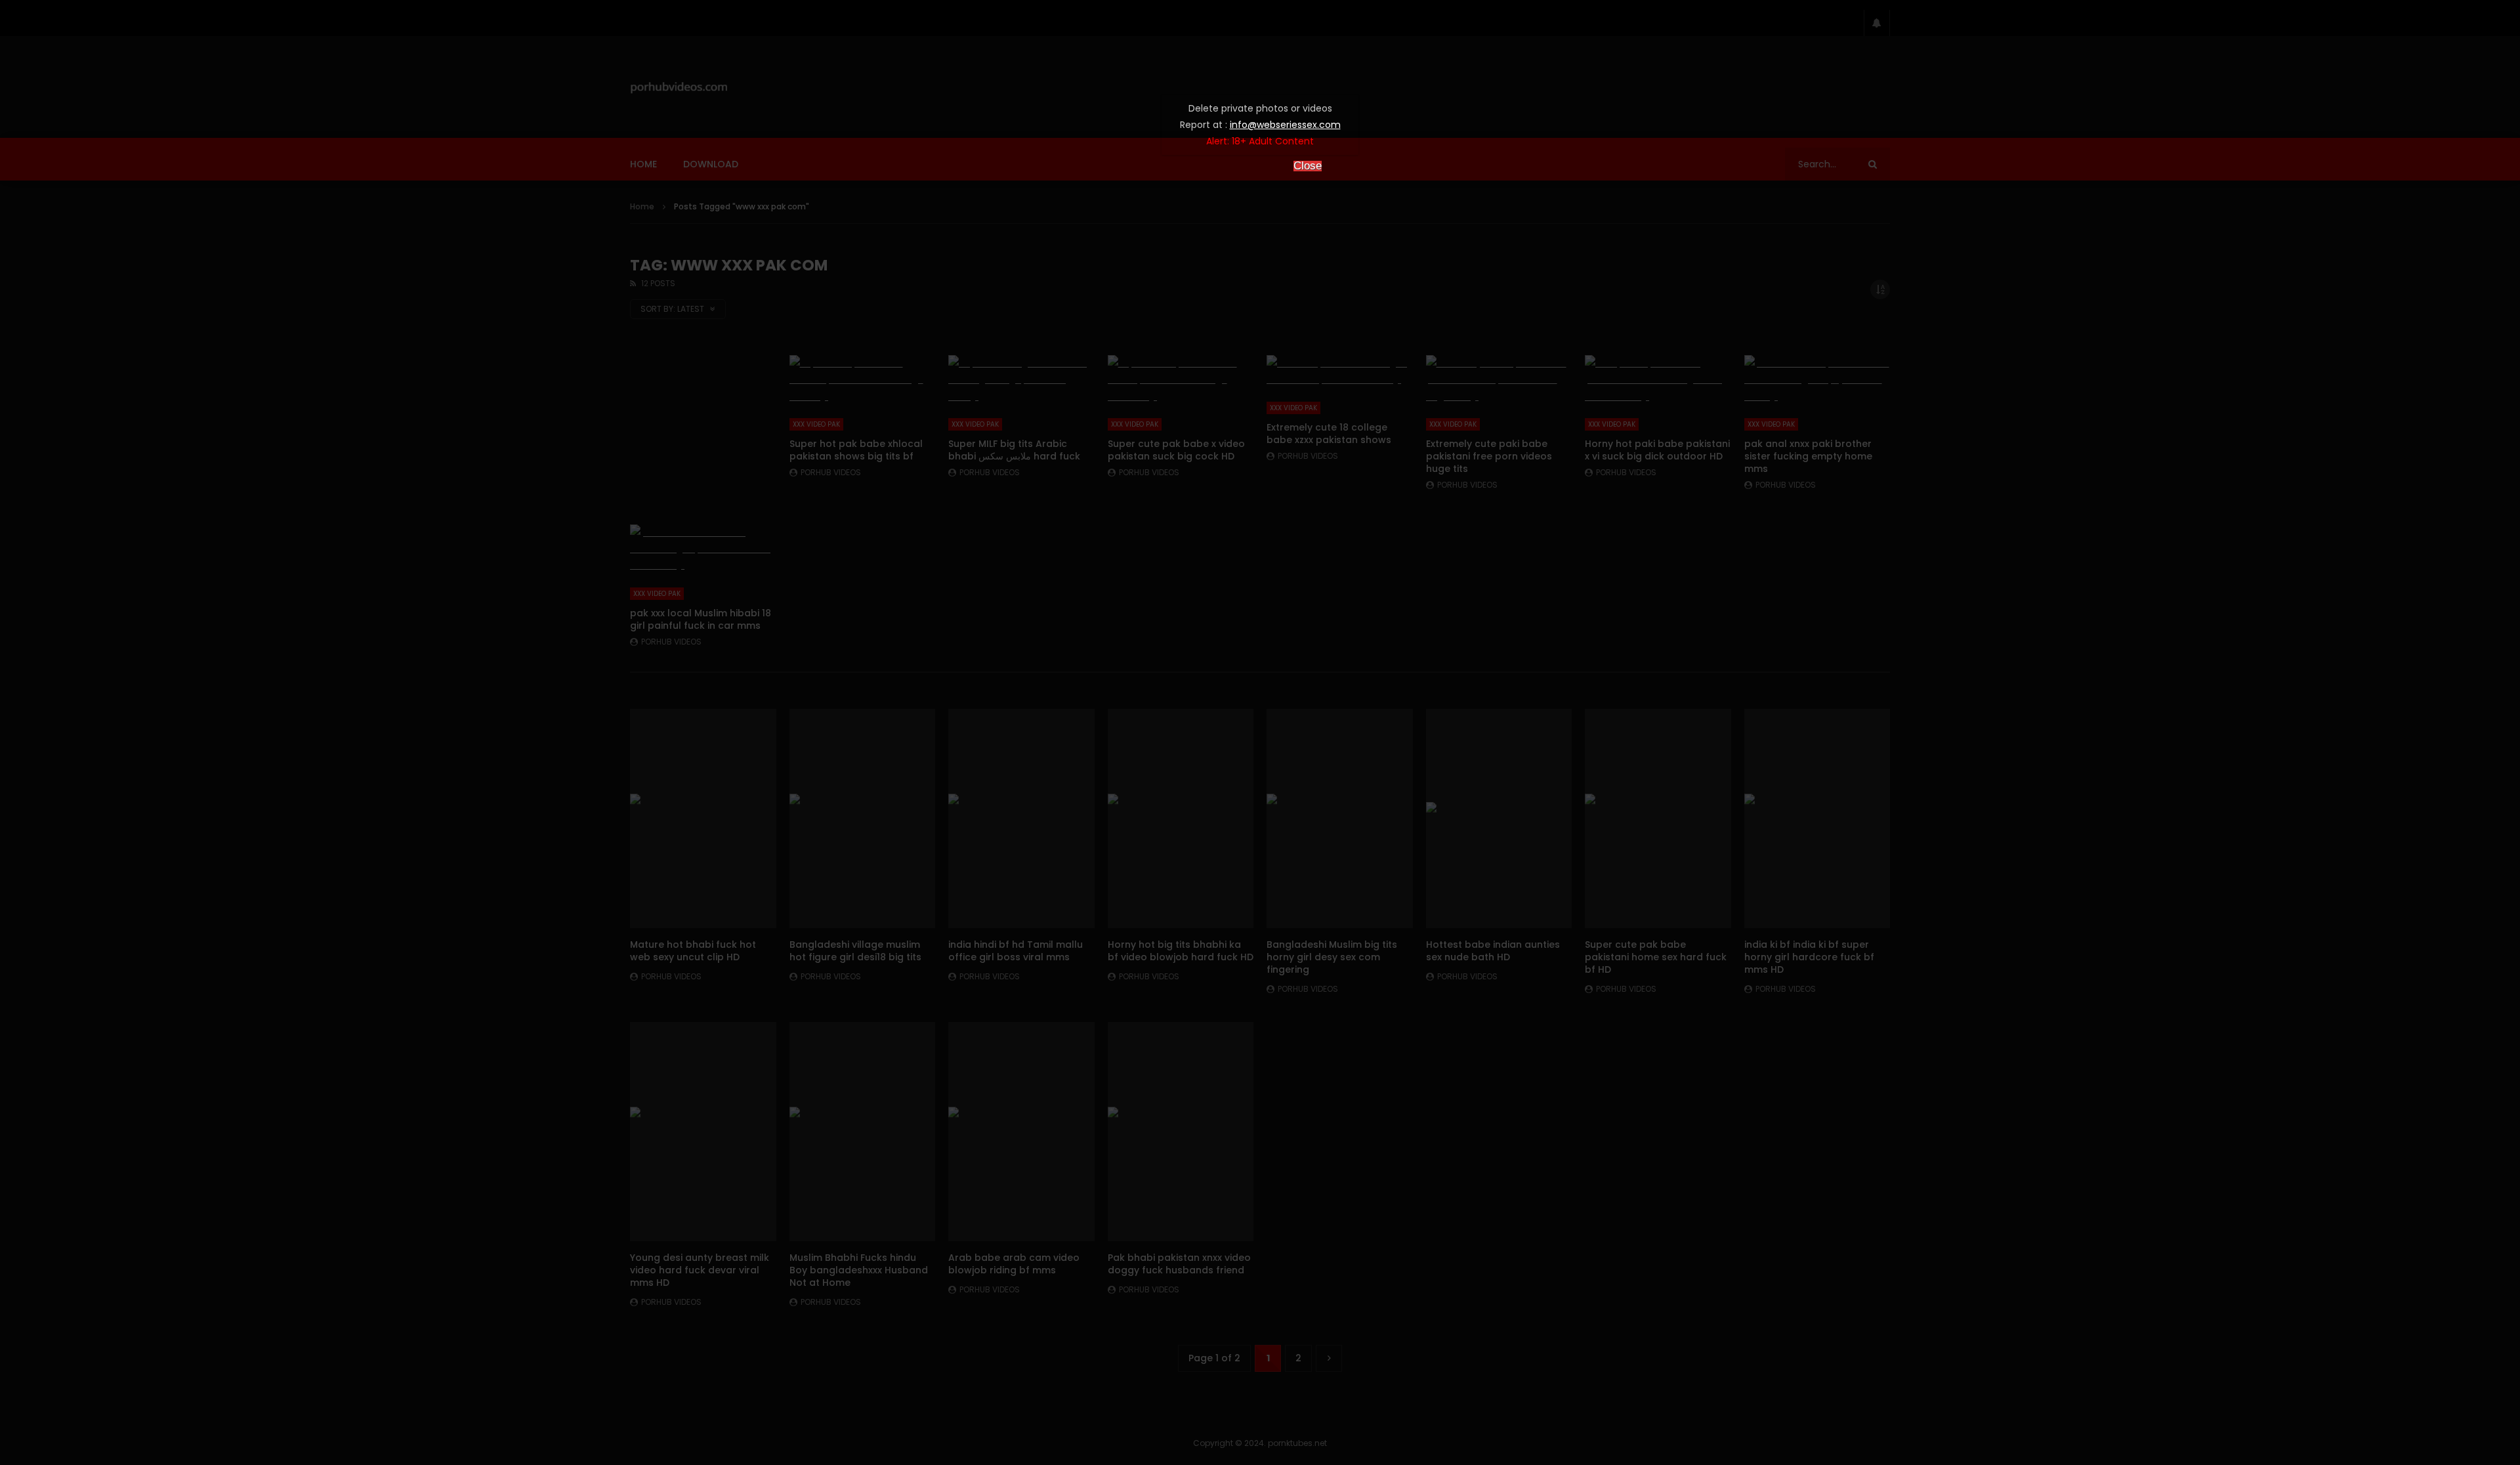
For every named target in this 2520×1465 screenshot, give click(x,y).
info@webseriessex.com (1285, 125)
